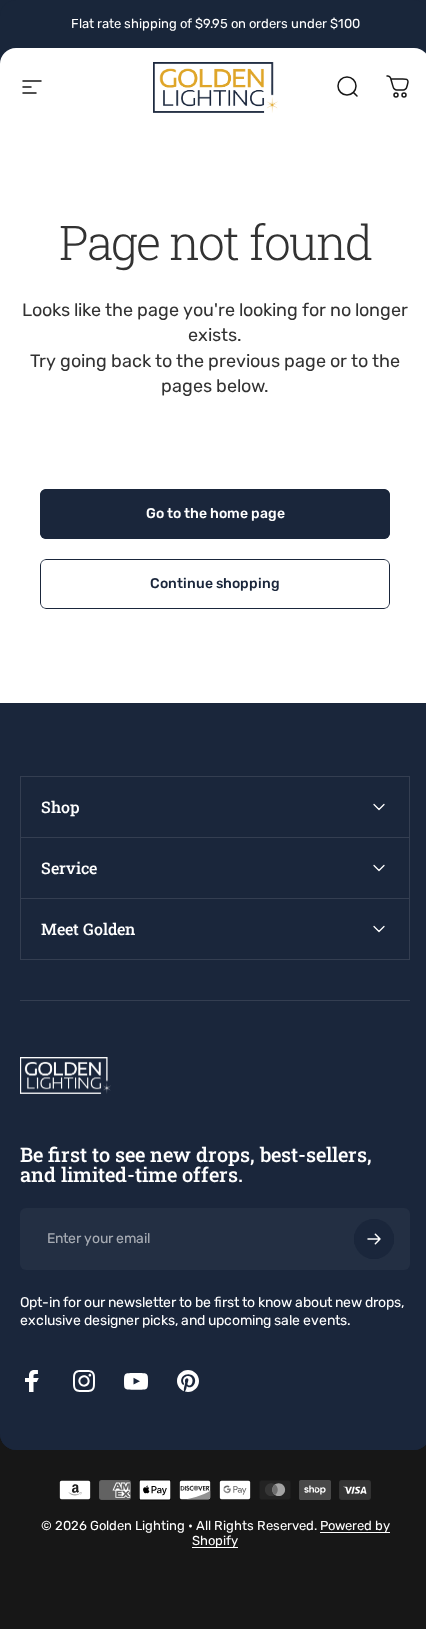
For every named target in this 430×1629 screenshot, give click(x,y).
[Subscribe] (359, 1239)
